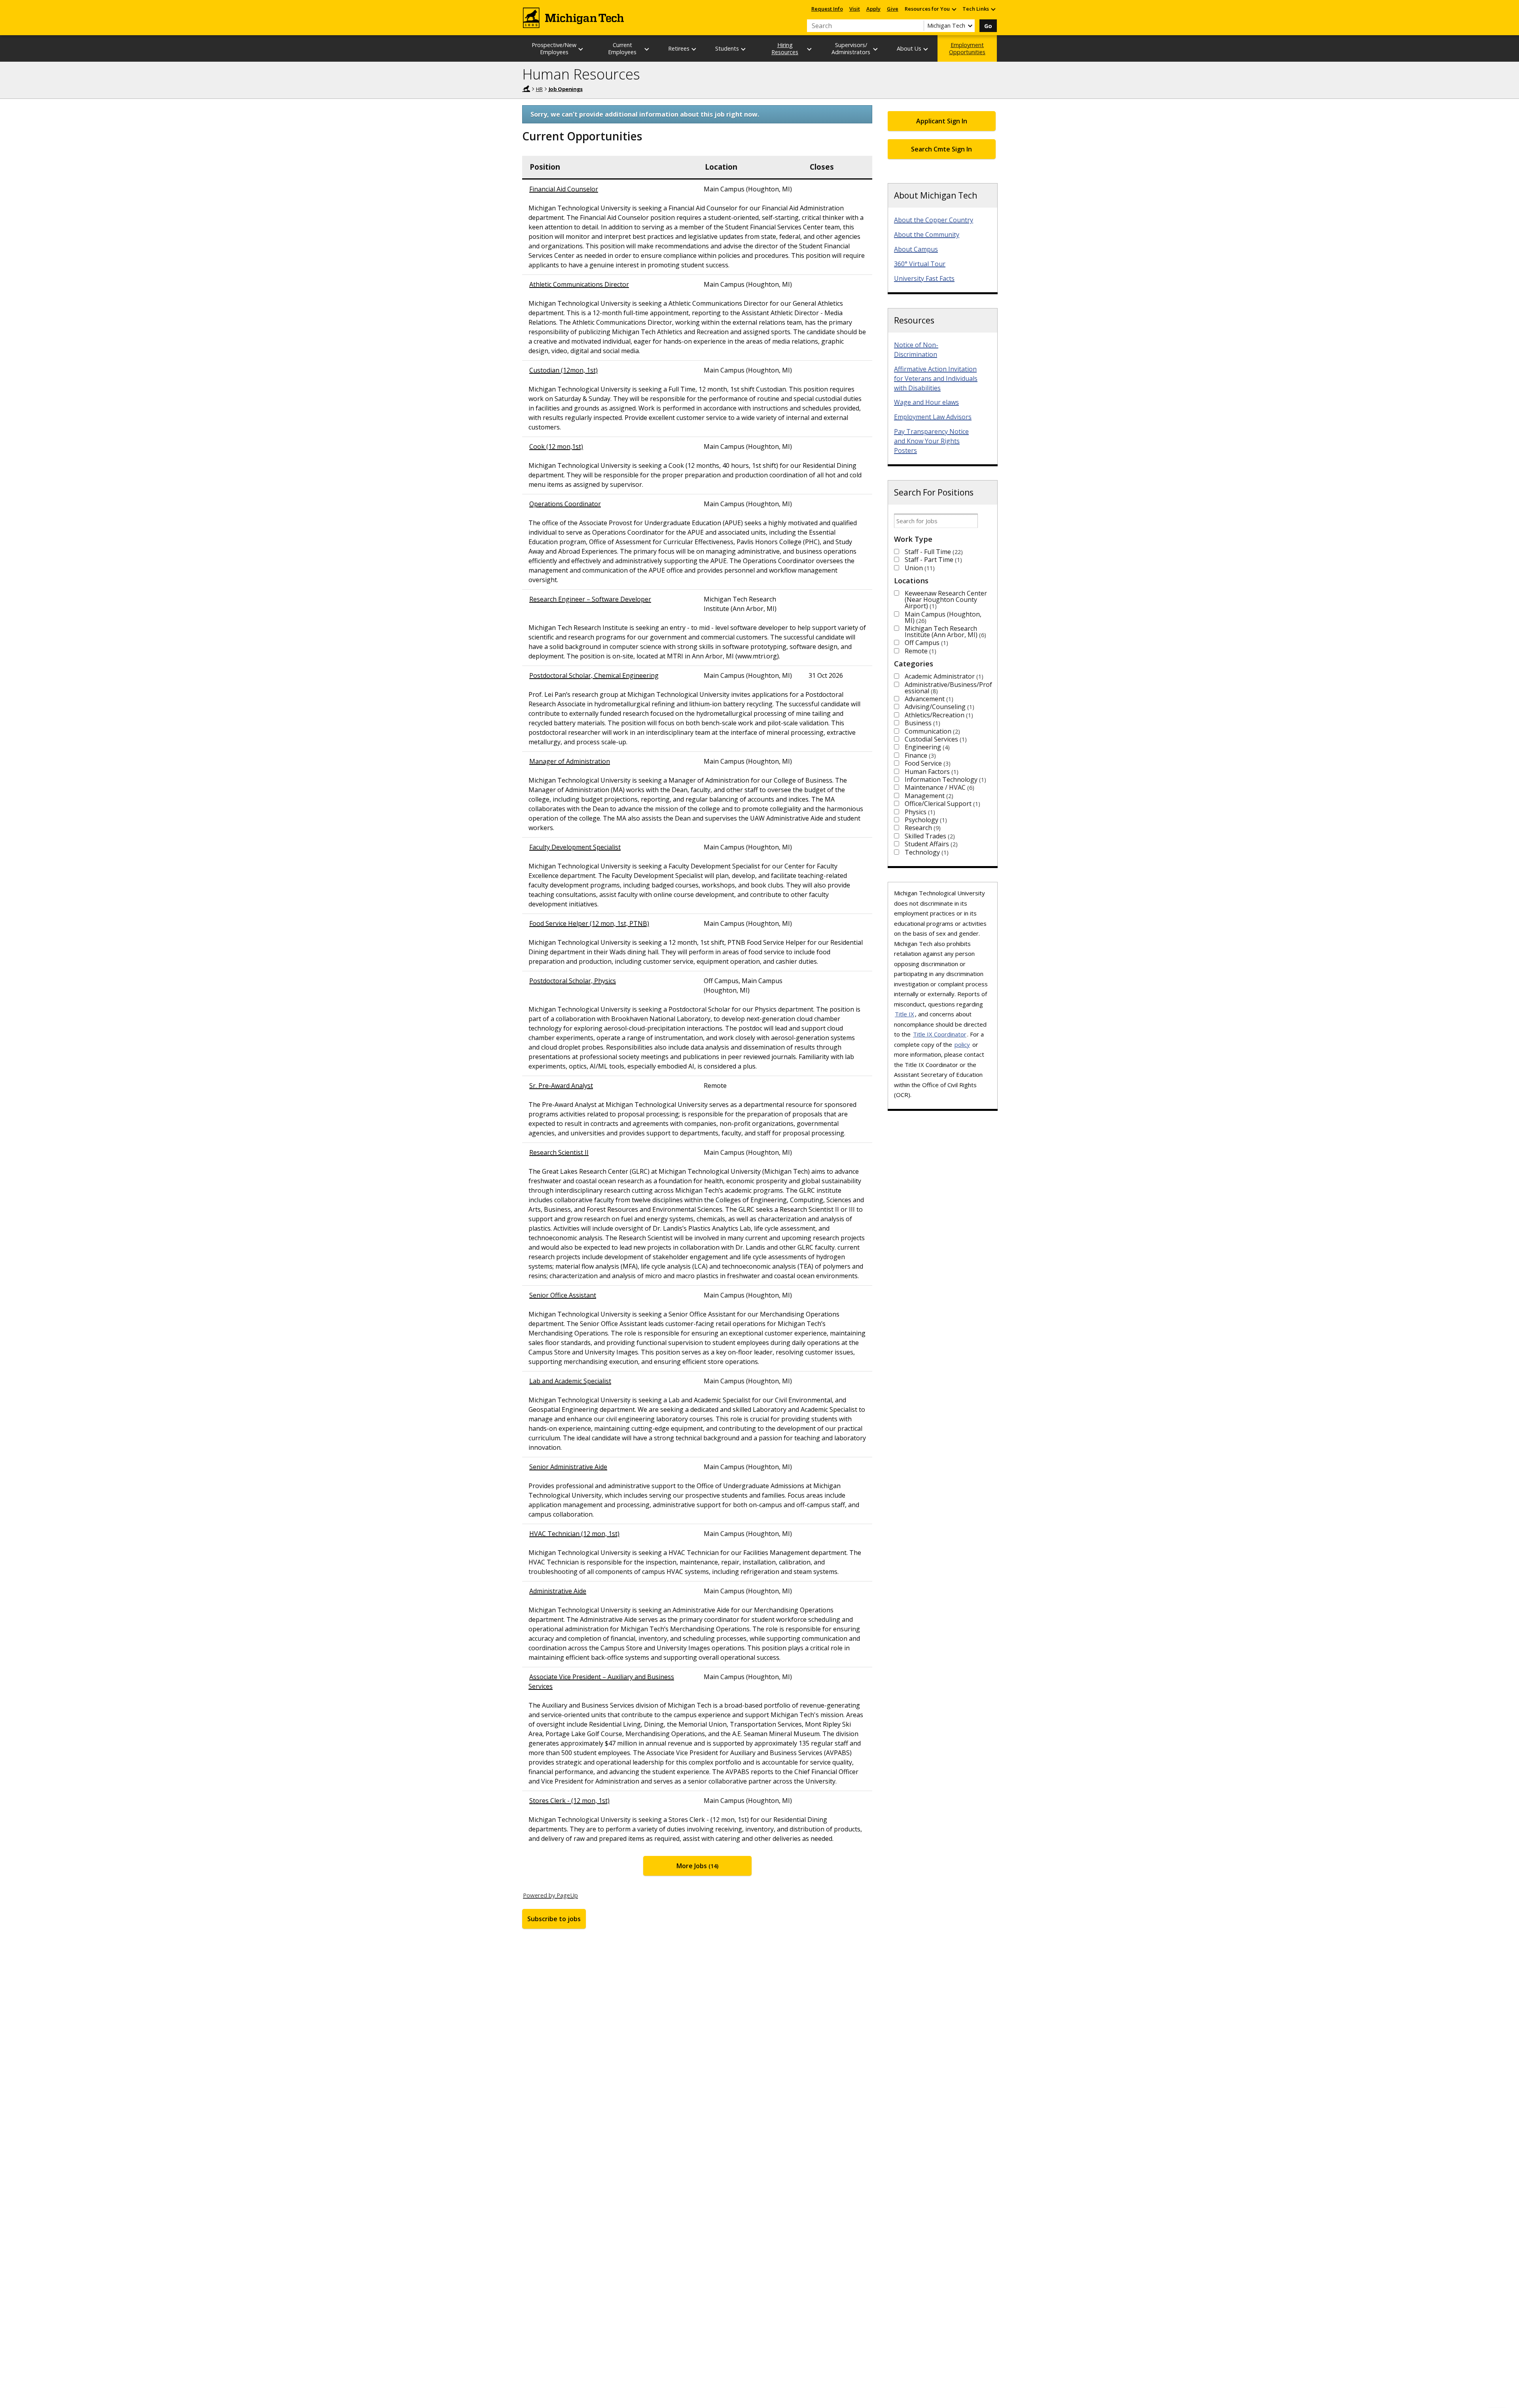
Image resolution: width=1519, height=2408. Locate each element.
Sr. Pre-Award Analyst (561, 1086)
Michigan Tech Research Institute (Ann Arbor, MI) (944, 632)
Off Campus (925, 643)
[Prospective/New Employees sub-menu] (581, 49)
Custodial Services (935, 739)
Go (988, 26)
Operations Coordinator (565, 504)
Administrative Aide (558, 1591)
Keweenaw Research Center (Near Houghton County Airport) (946, 600)
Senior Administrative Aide (568, 1467)
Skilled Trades (929, 836)
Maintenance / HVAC (938, 787)
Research (922, 828)
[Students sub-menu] (744, 49)
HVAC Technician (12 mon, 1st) (574, 1534)
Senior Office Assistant (563, 1295)
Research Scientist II (559, 1152)
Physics (919, 812)
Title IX (904, 1014)
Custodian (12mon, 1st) (563, 370)
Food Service (927, 763)
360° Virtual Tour (920, 264)
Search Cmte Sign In (941, 149)
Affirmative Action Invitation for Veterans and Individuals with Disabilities (936, 378)
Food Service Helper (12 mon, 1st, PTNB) (589, 923)
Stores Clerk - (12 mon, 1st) (569, 1801)
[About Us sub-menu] (926, 49)
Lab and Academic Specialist (570, 1381)
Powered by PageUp (550, 1895)
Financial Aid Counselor (564, 189)
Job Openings (566, 89)
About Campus (916, 249)
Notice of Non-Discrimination (916, 350)
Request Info (827, 9)
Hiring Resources (785, 48)
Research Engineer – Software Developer (590, 599)
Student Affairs (930, 844)
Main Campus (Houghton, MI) (943, 617)
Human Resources (581, 74)
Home (526, 89)
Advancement (928, 699)
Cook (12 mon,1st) (556, 446)
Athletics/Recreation (938, 715)
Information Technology (944, 779)
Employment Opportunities (967, 48)
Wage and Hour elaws (926, 402)
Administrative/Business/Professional (948, 688)
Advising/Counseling (938, 707)
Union (919, 568)
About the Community (927, 235)
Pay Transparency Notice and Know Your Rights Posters (931, 441)
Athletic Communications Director (579, 284)
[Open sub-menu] (954, 9)
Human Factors (931, 772)
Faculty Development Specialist (575, 847)
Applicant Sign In (942, 121)
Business (921, 723)
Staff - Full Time (933, 552)
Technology (926, 852)
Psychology (925, 820)
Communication (931, 731)
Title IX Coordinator (940, 1034)
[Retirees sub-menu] (694, 49)
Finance (919, 755)
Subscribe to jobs (554, 1919)
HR (539, 89)
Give (893, 9)
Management (928, 796)
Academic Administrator (943, 676)
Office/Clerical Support (941, 804)
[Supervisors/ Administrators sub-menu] (876, 49)
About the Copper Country (934, 220)
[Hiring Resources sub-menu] (810, 49)
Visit (855, 9)
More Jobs (697, 1866)
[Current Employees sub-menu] (647, 49)
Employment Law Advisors (933, 417)
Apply (873, 9)
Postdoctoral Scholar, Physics (573, 981)
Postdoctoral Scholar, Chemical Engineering (594, 675)
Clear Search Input (918, 26)
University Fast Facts (924, 278)
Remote (920, 651)
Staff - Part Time (932, 560)
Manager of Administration (570, 761)
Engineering (926, 747)
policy (962, 1044)
